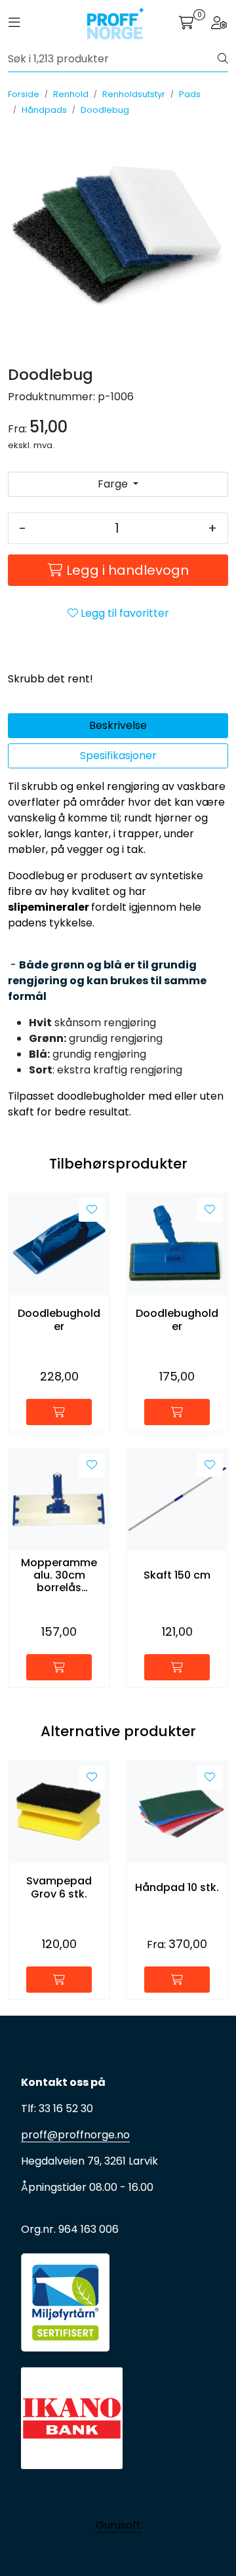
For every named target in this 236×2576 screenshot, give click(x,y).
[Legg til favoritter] (92, 1210)
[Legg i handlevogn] (59, 1412)
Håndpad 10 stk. (177, 1887)
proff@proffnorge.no (75, 2135)
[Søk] (223, 59)
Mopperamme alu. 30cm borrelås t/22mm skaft (59, 1575)
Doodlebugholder (59, 1319)
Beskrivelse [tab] (118, 725)
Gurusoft (118, 2525)
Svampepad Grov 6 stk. (59, 1887)
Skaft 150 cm (177, 1575)
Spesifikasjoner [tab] (118, 756)
